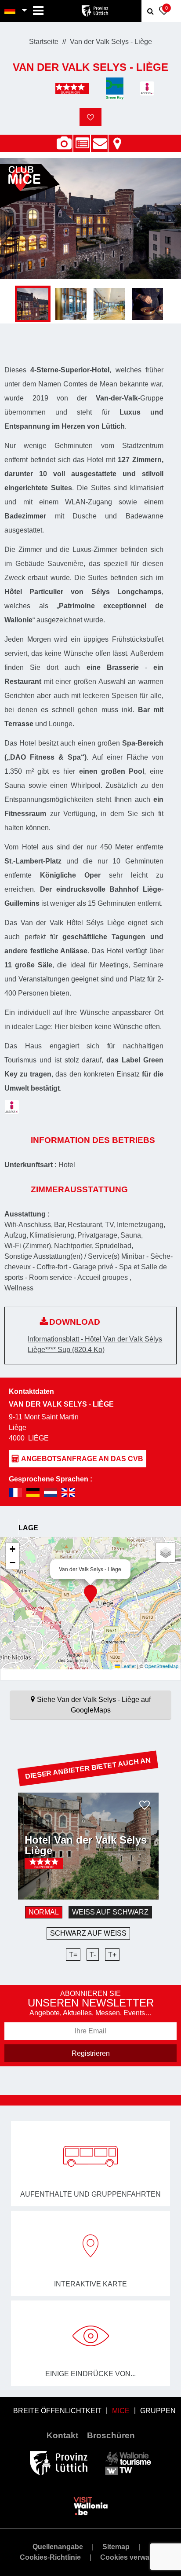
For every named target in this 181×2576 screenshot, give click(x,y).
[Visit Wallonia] (91, 2505)
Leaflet (128, 1666)
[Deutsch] (10, 11)
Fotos (64, 143)
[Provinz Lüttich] (59, 2463)
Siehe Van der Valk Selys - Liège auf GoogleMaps (94, 1705)
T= (73, 1955)
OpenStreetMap (161, 1666)
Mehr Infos (52, 1878)
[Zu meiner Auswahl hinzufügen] (90, 117)
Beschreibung (82, 139)
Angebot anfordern (99, 139)
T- (93, 1955)
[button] (90, 1594)
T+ (112, 1955)
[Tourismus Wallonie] (128, 2463)
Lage (117, 139)
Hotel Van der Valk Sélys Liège (86, 1845)
